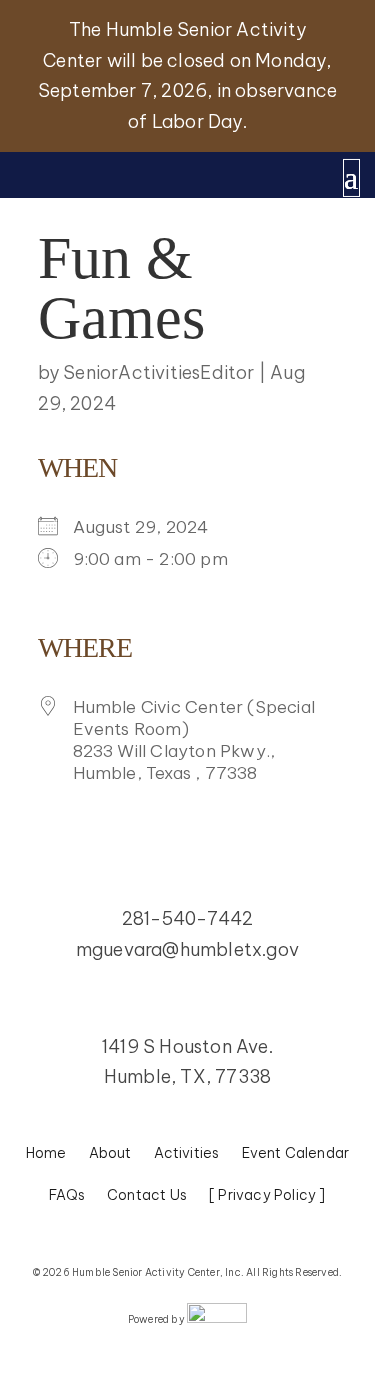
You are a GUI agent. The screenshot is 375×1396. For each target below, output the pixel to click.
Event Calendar (296, 1154)
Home (46, 1154)
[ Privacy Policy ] (267, 1196)
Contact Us (147, 1196)
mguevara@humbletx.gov (187, 949)
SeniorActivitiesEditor (158, 372)
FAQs (67, 1196)
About (110, 1154)
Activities (187, 1154)
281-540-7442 (187, 918)
